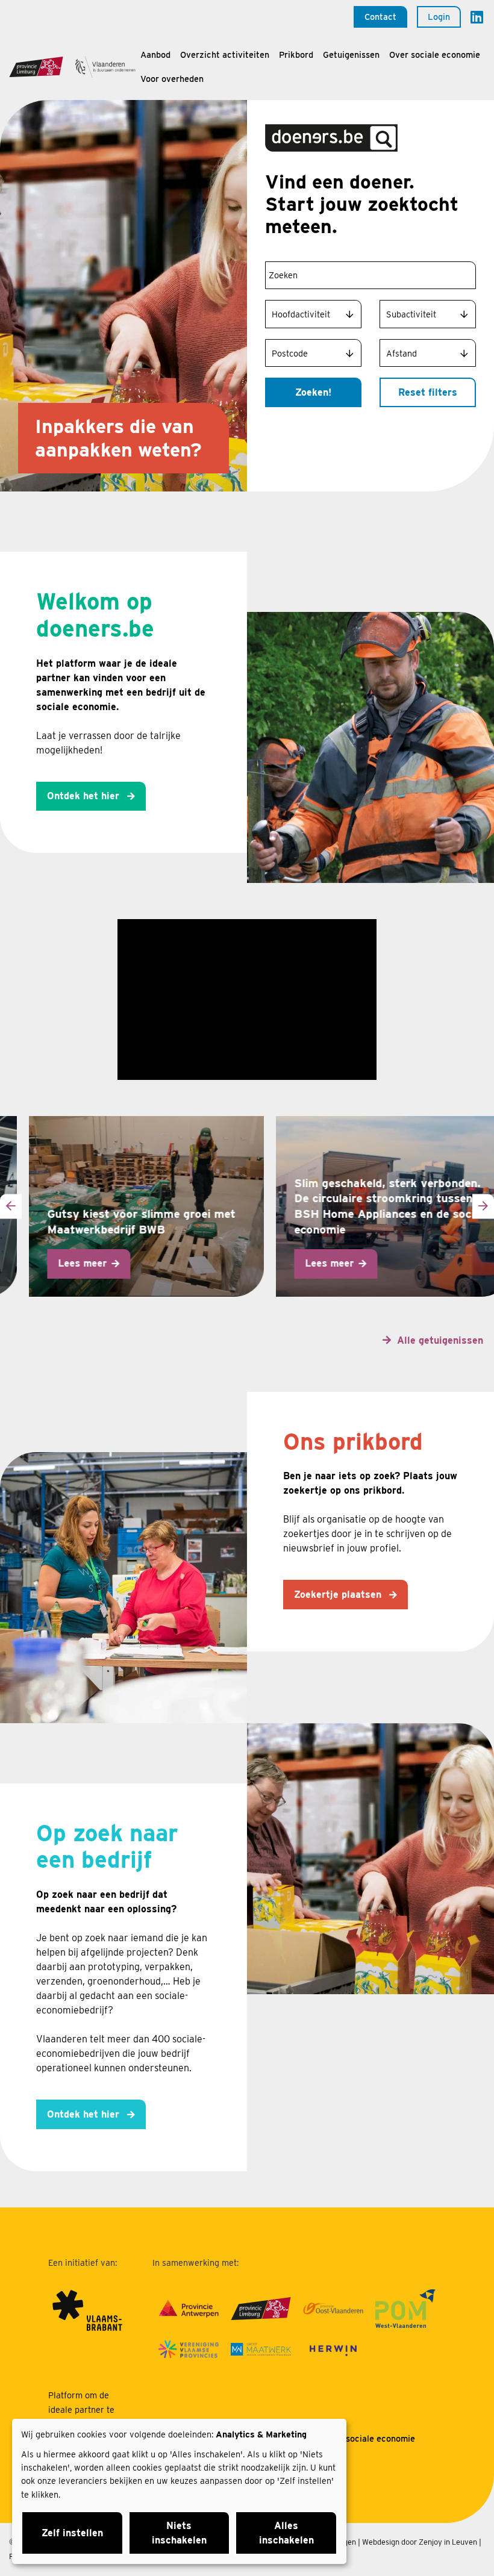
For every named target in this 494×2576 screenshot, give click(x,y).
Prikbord (296, 55)
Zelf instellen (72, 2533)
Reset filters (428, 392)
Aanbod (155, 55)
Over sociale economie (435, 55)
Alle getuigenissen (440, 1340)
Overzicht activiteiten (225, 55)
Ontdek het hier (85, 796)
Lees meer (59, 1263)
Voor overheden (172, 79)
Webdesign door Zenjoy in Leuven (420, 2542)
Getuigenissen (351, 55)
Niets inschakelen (179, 2533)
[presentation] (11, 1206)
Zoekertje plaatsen (339, 1595)
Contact (380, 17)
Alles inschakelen (286, 2533)
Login (439, 17)
